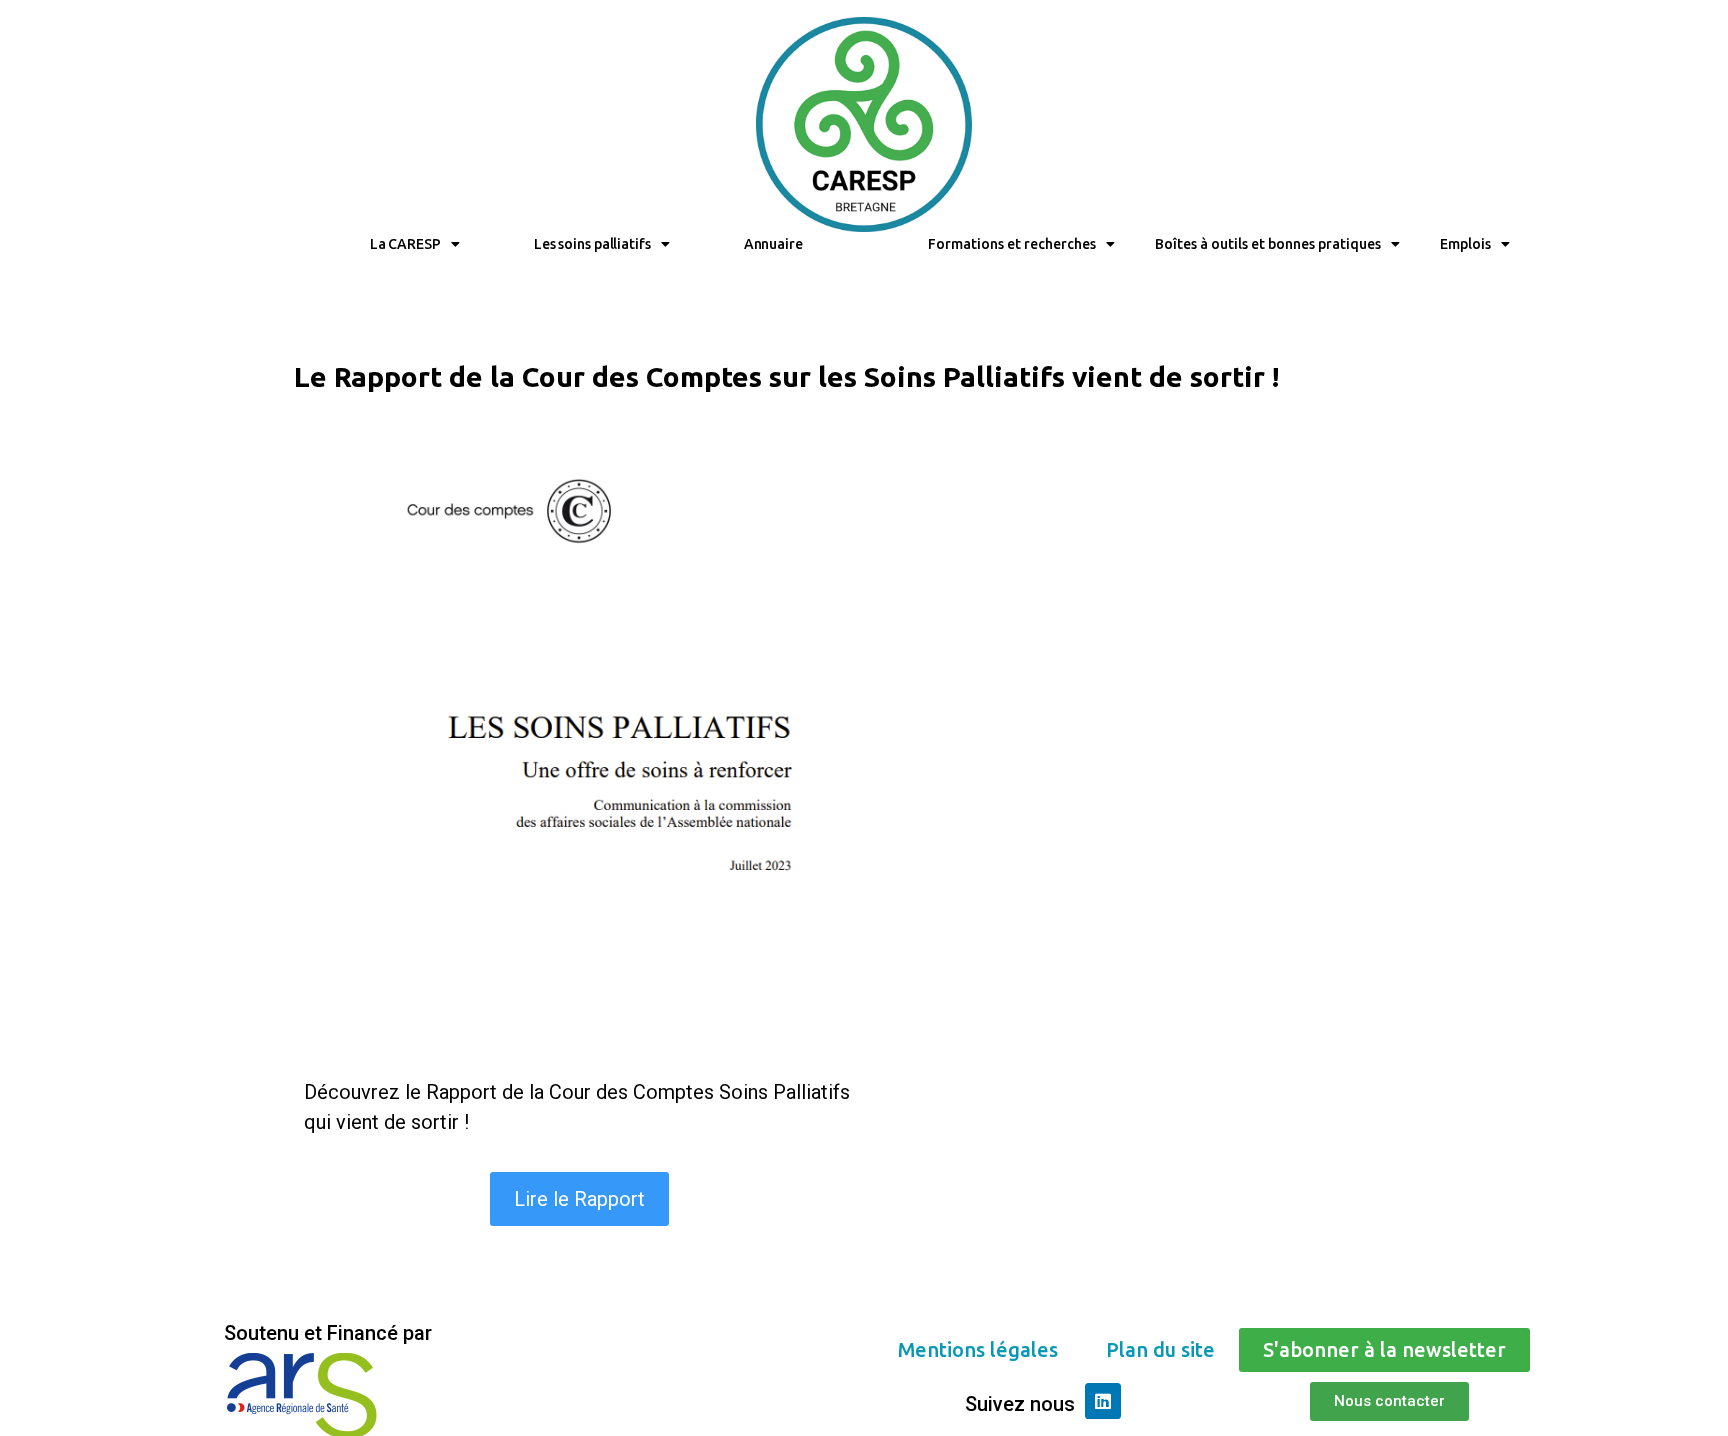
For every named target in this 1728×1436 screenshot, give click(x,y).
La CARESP (405, 244)
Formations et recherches (1012, 244)
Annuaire (773, 244)
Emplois (1465, 244)
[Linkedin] (1103, 1401)
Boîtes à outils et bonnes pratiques (1268, 244)
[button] (579, 1199)
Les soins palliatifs (592, 244)
